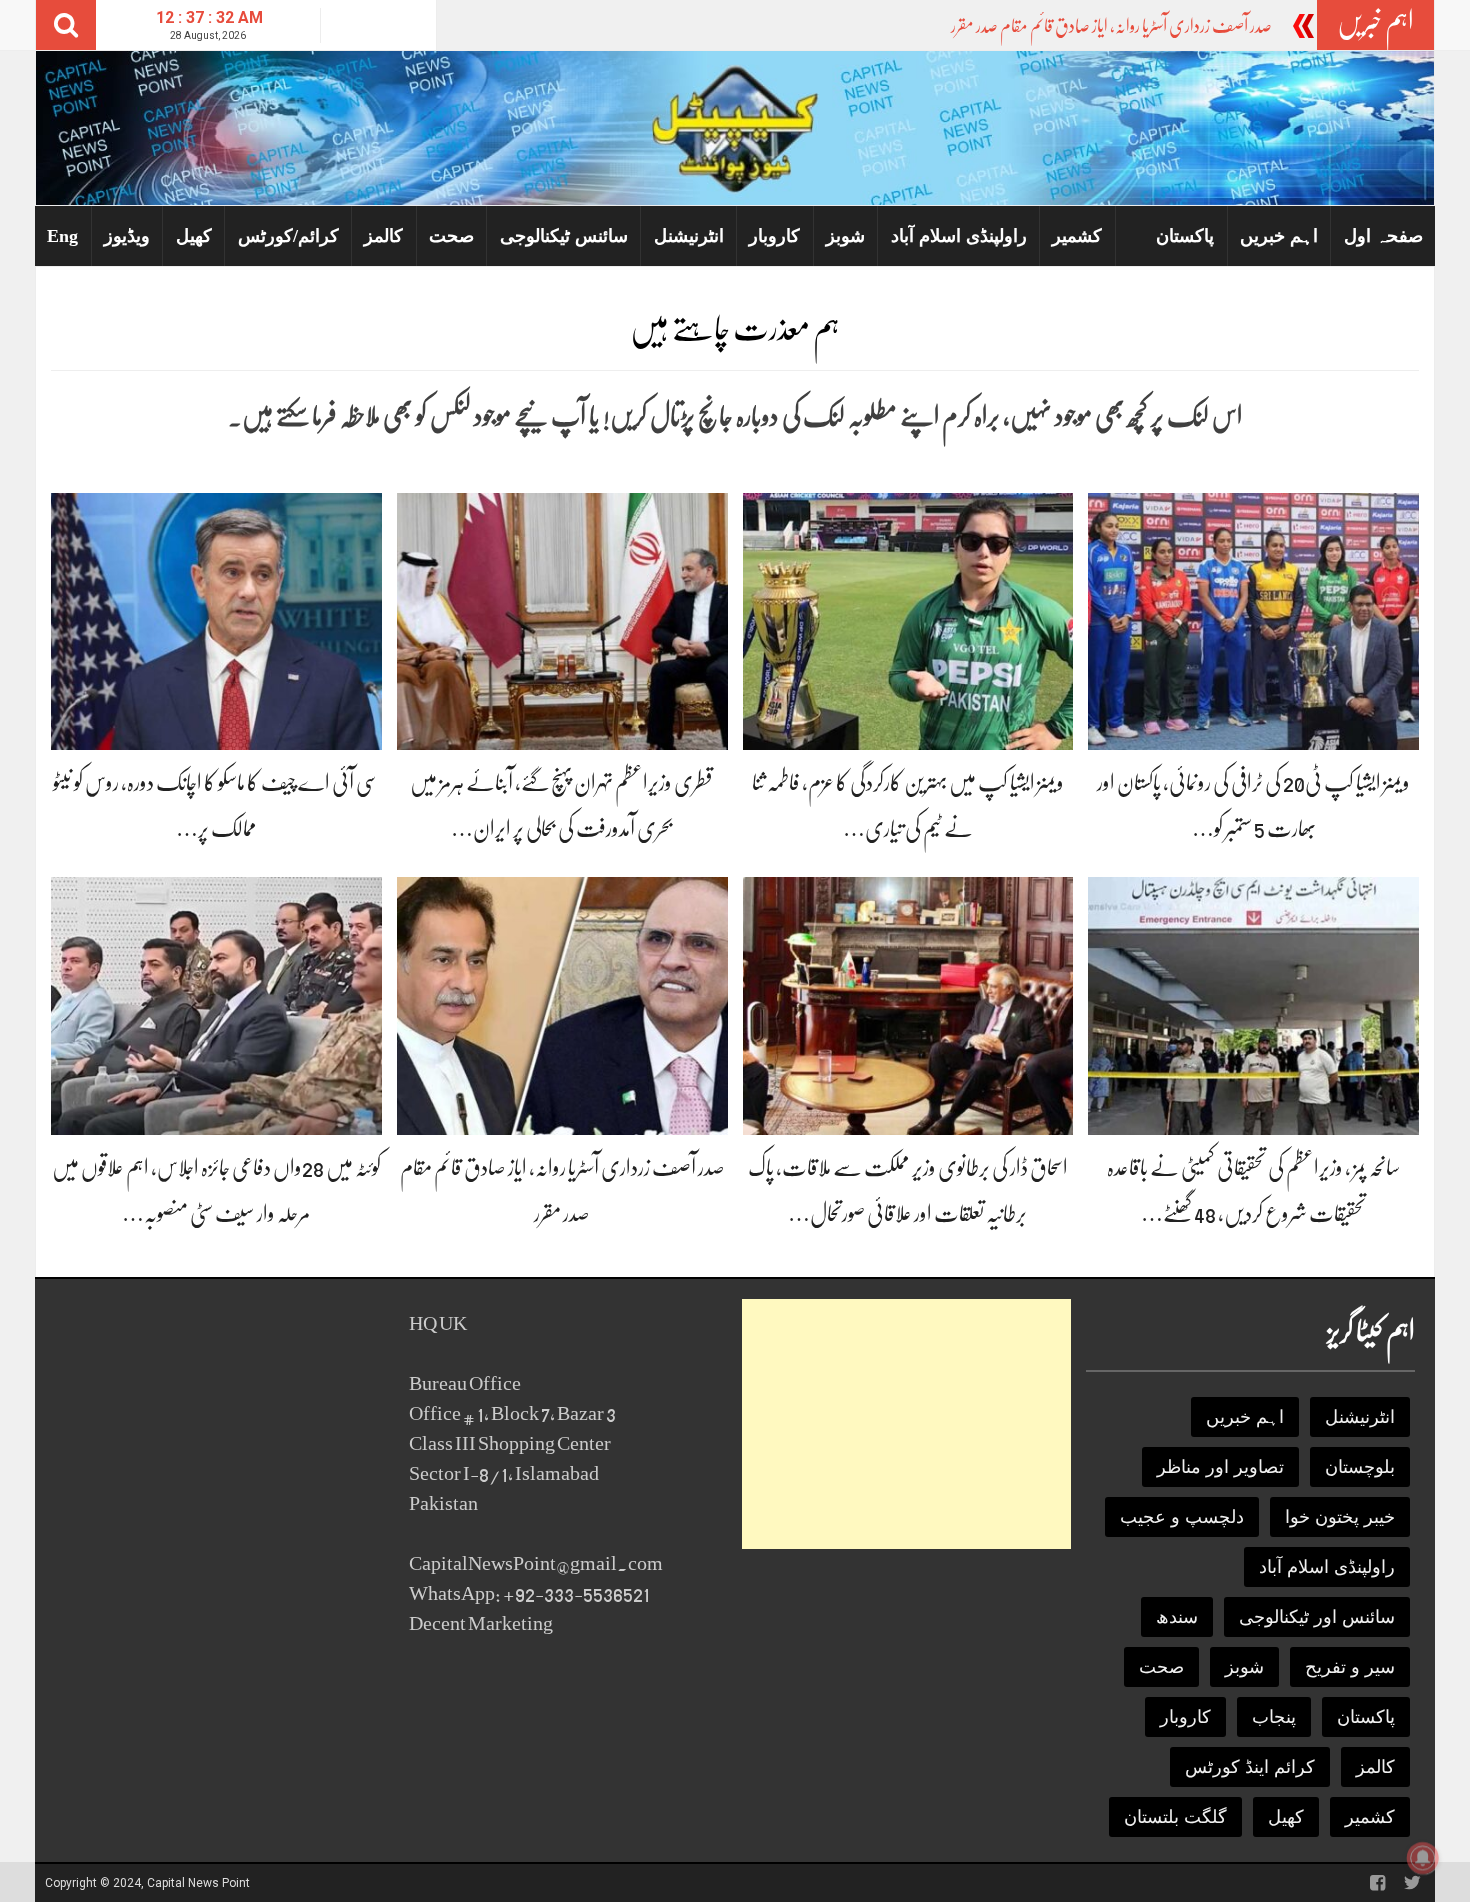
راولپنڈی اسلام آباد (959, 236)
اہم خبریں (1279, 236)
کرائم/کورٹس (288, 236)
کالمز (383, 236)
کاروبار (774, 236)
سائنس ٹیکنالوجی (564, 236)
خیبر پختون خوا (1340, 1517)
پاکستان (1185, 236)
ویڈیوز (127, 236)
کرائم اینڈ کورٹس (1250, 1767)
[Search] (66, 25)
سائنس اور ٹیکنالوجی (1317, 1617)
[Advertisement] (906, 1424)
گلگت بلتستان (1175, 1817)
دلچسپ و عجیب (1182, 1517)
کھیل (194, 236)
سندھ (1177, 1617)
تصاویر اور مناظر (1220, 1467)
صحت (451, 236)
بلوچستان (1360, 1467)
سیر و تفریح (1350, 1667)
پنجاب (1274, 1717)
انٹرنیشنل (689, 236)
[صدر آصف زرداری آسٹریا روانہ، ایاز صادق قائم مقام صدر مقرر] (562, 1004)
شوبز (845, 236)
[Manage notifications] (1423, 1858)
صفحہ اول (1383, 236)
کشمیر (1077, 236)
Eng (62, 236)
